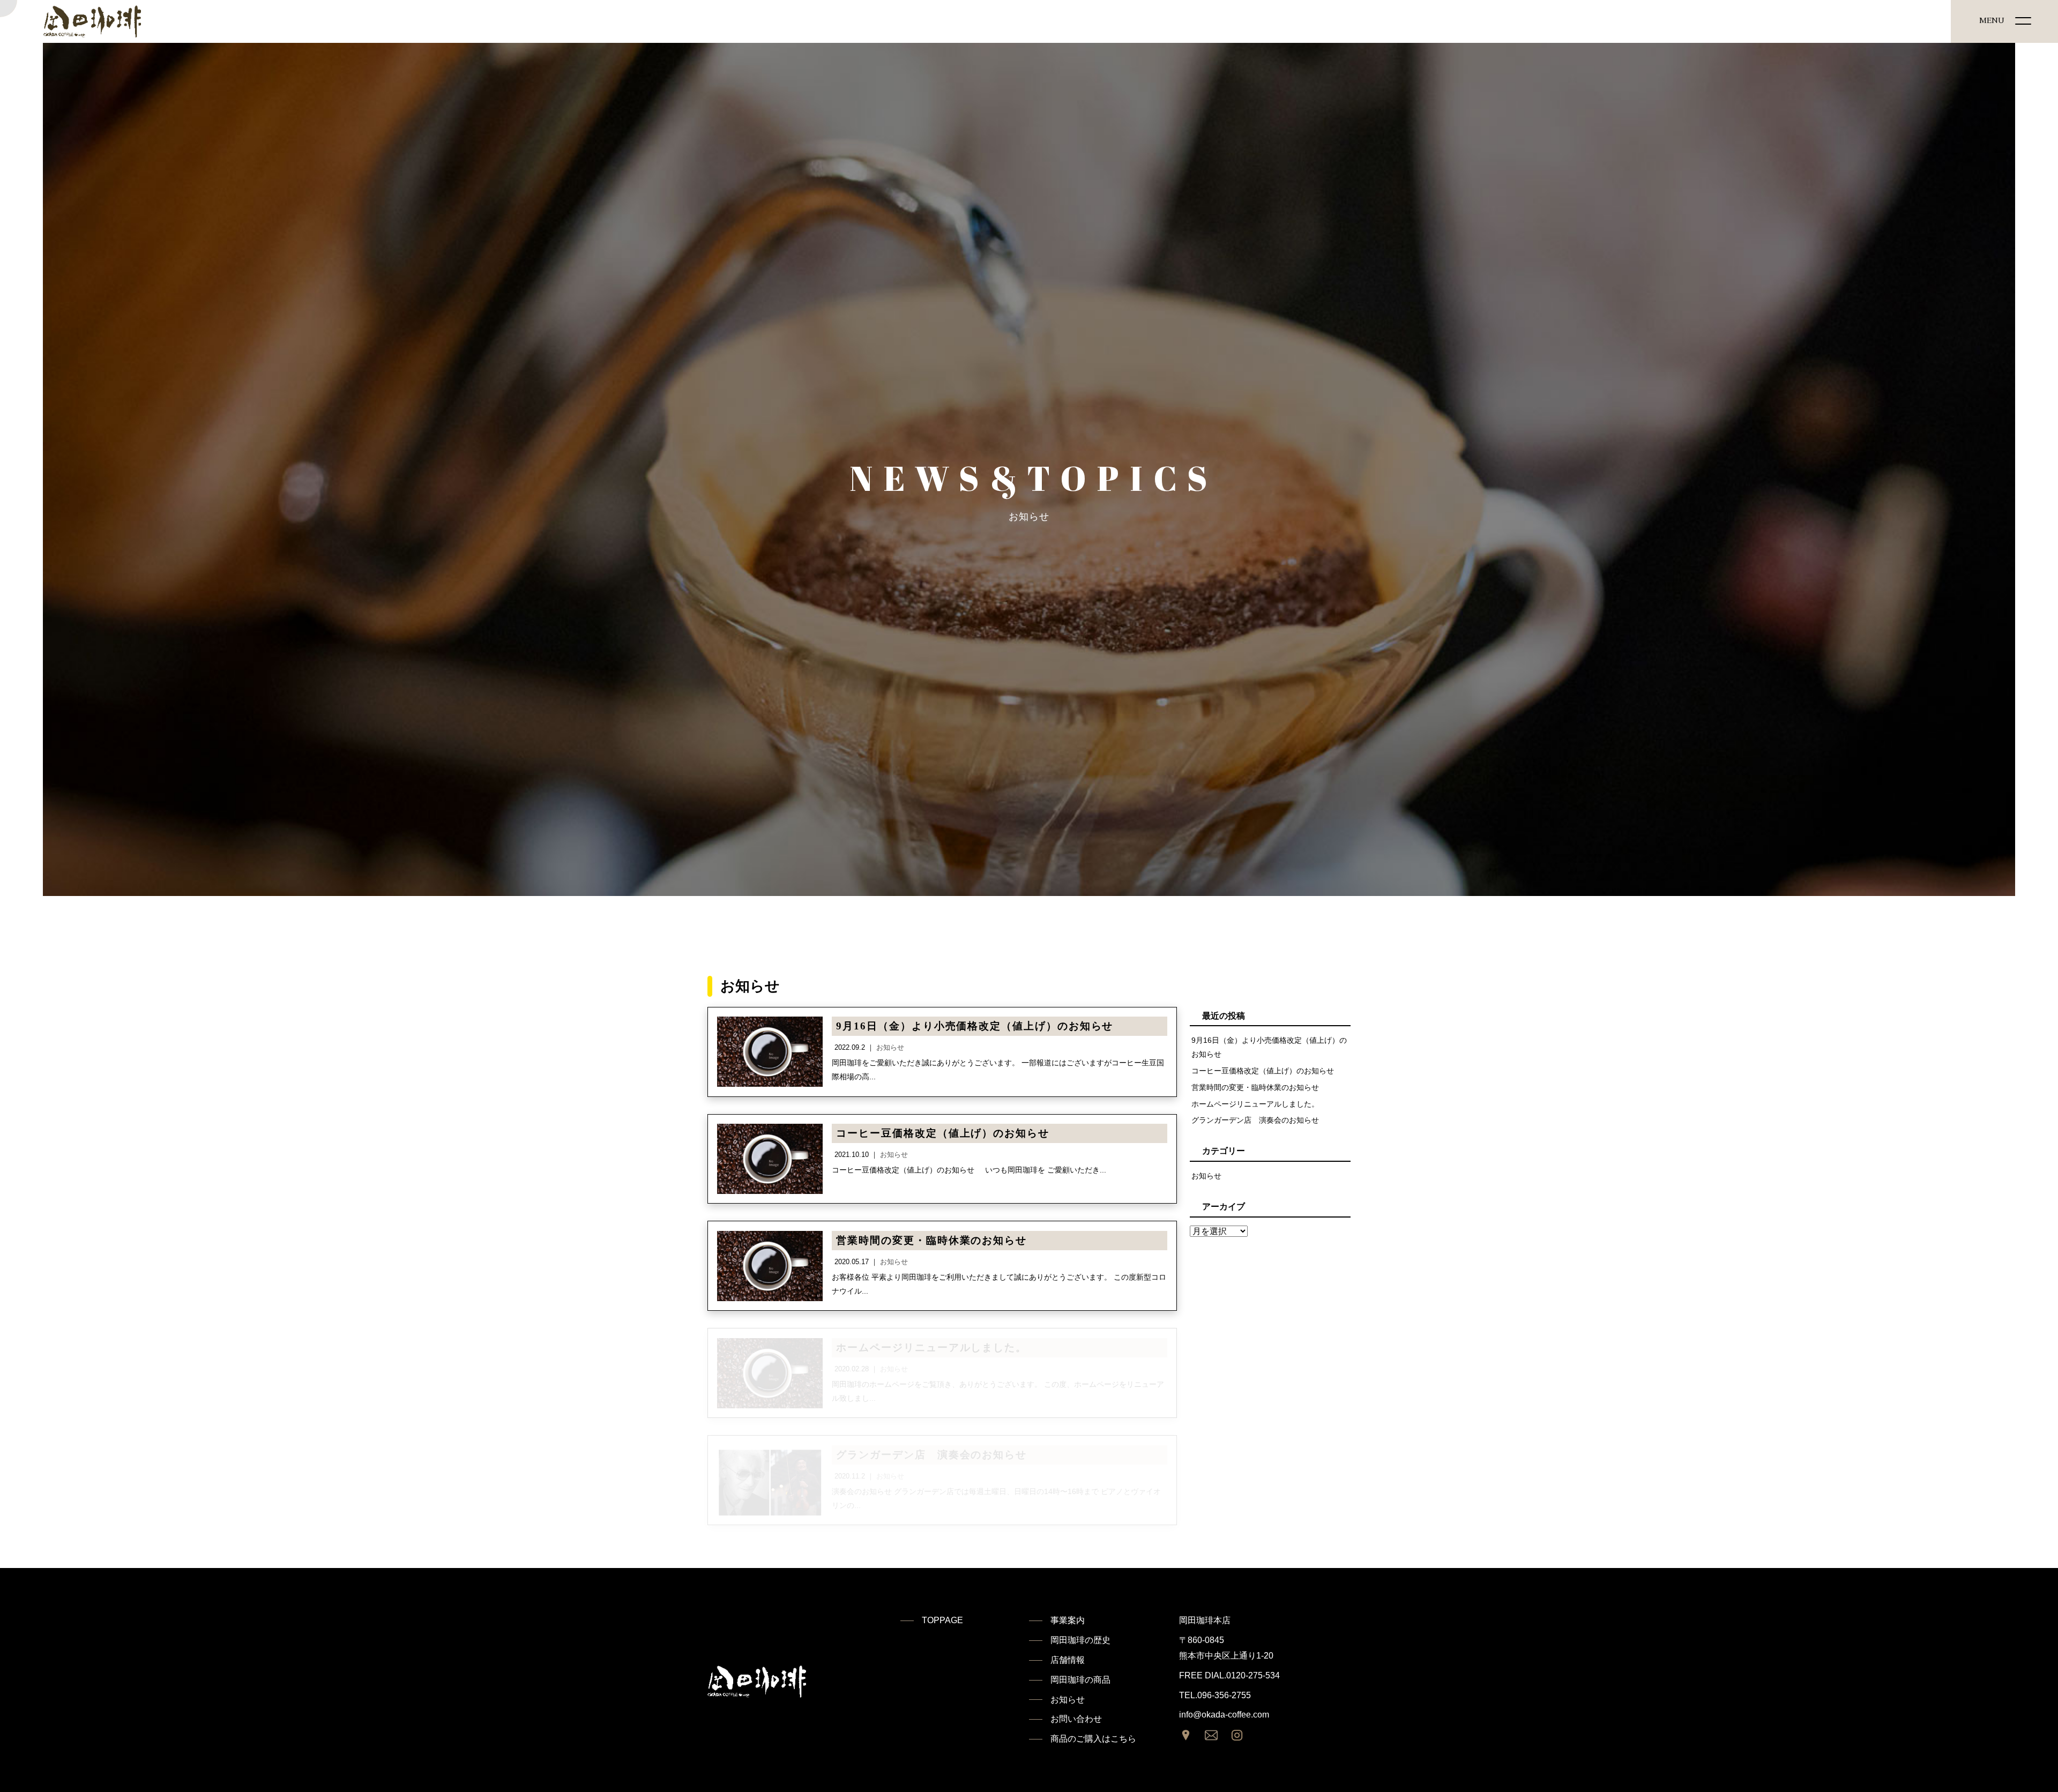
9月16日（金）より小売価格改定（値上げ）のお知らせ (1269, 1047)
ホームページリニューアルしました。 (1255, 1104)
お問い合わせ (1076, 1719)
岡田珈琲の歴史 (1080, 1640)
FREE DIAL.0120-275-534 (1229, 1675)
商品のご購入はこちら (1093, 1739)
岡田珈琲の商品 (1080, 1680)
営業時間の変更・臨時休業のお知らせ (1255, 1087)
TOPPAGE (942, 1620)
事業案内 (1068, 1620)
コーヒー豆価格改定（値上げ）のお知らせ (1263, 1071)
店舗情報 (1068, 1660)
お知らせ (1206, 1176)
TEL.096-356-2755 (1215, 1695)
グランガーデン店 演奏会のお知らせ (1255, 1120)
